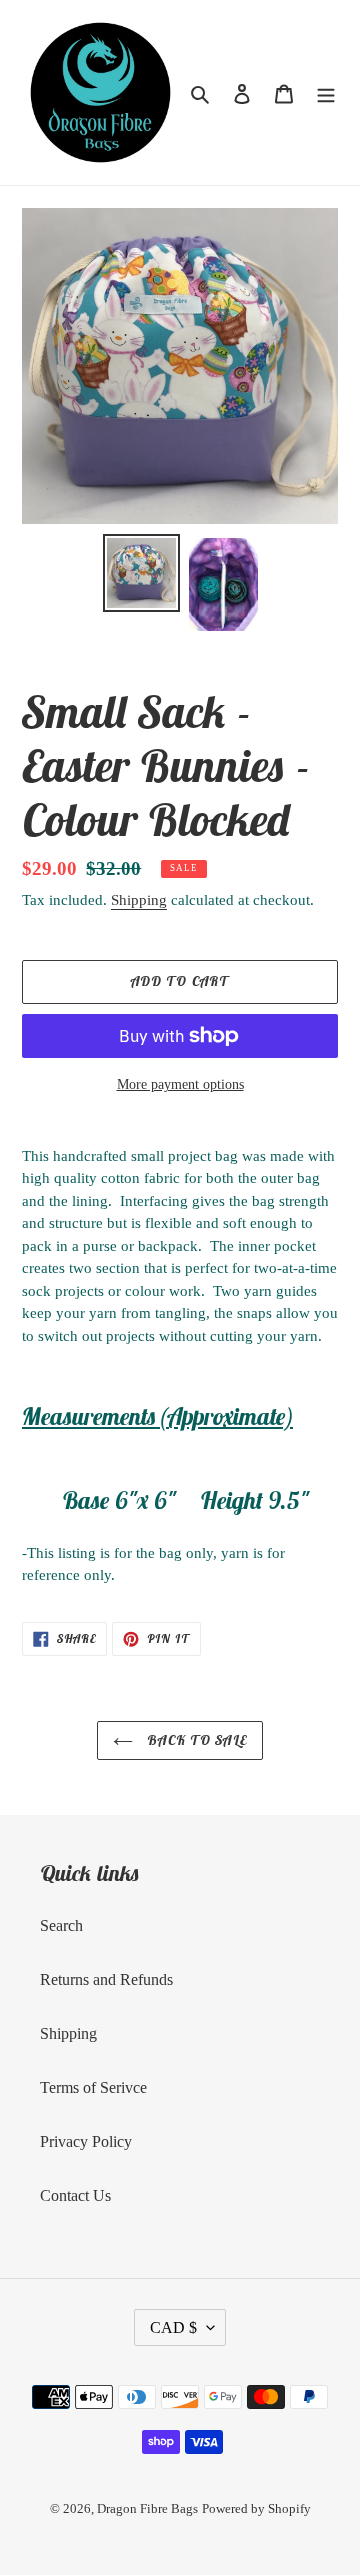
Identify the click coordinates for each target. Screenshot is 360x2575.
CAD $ (173, 2327)
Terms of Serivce (93, 2087)
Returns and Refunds (106, 1979)
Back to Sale (195, 1740)
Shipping (139, 900)
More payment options (180, 1084)
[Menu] (326, 93)
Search (61, 1925)
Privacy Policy (86, 2141)
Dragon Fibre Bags (147, 2508)
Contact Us (75, 2195)
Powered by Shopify (256, 2508)
